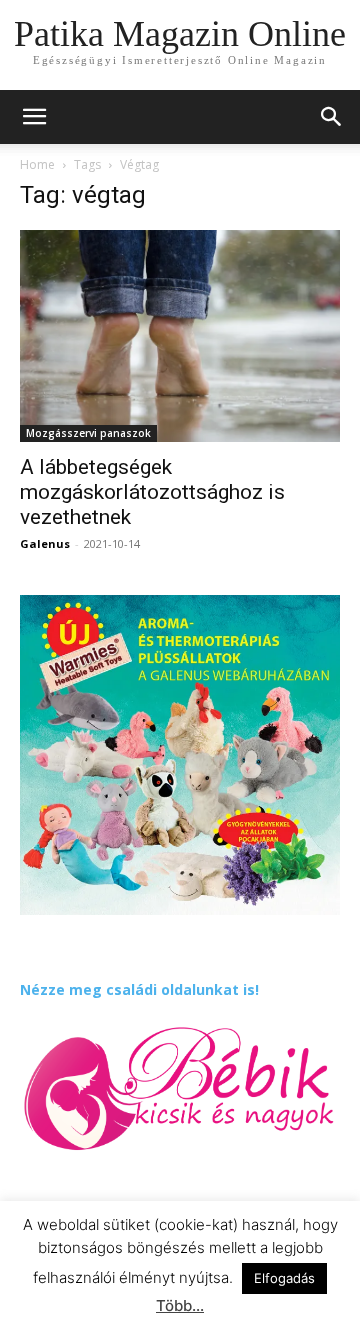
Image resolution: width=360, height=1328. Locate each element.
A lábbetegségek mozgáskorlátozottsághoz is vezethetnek (152, 492)
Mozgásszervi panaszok (88, 433)
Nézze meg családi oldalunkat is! (139, 989)
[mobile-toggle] (34, 117)
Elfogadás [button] (284, 1278)
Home (37, 164)
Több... (180, 1305)
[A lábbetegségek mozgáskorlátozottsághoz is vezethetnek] (180, 336)
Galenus (45, 543)
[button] (332, 117)
